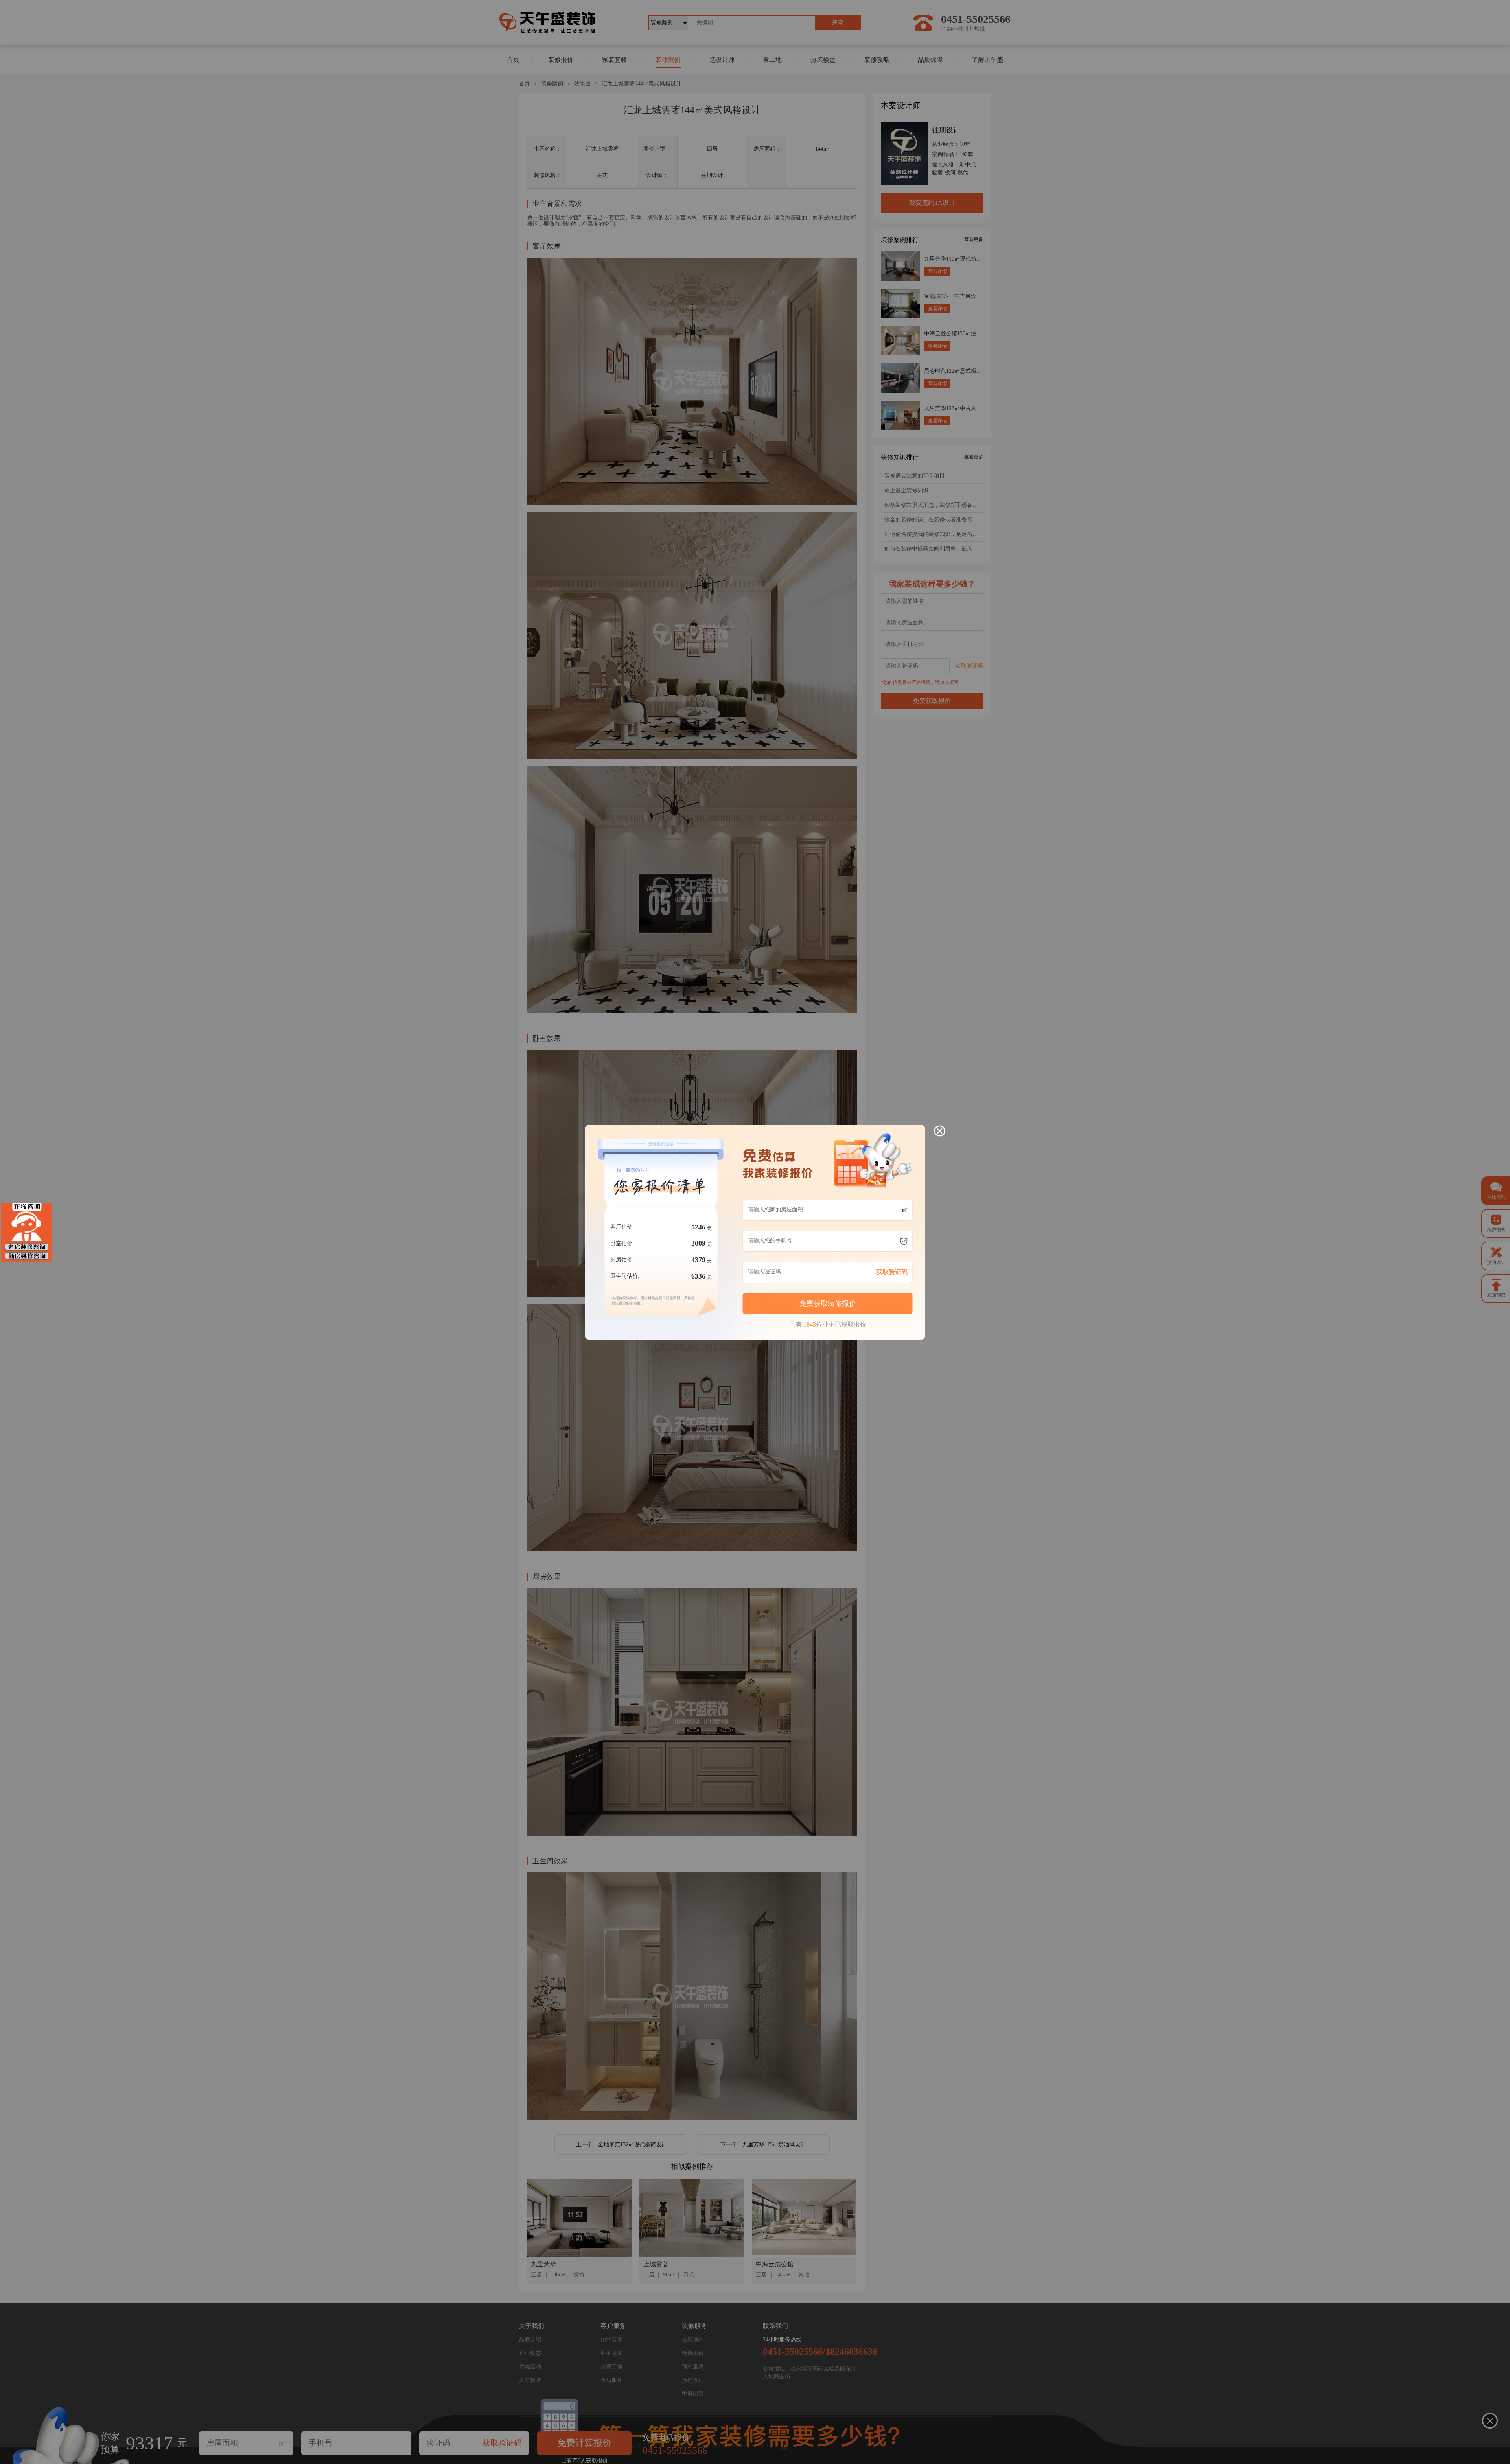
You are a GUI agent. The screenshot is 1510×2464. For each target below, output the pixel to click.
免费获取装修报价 (828, 1303)
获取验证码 (892, 1272)
